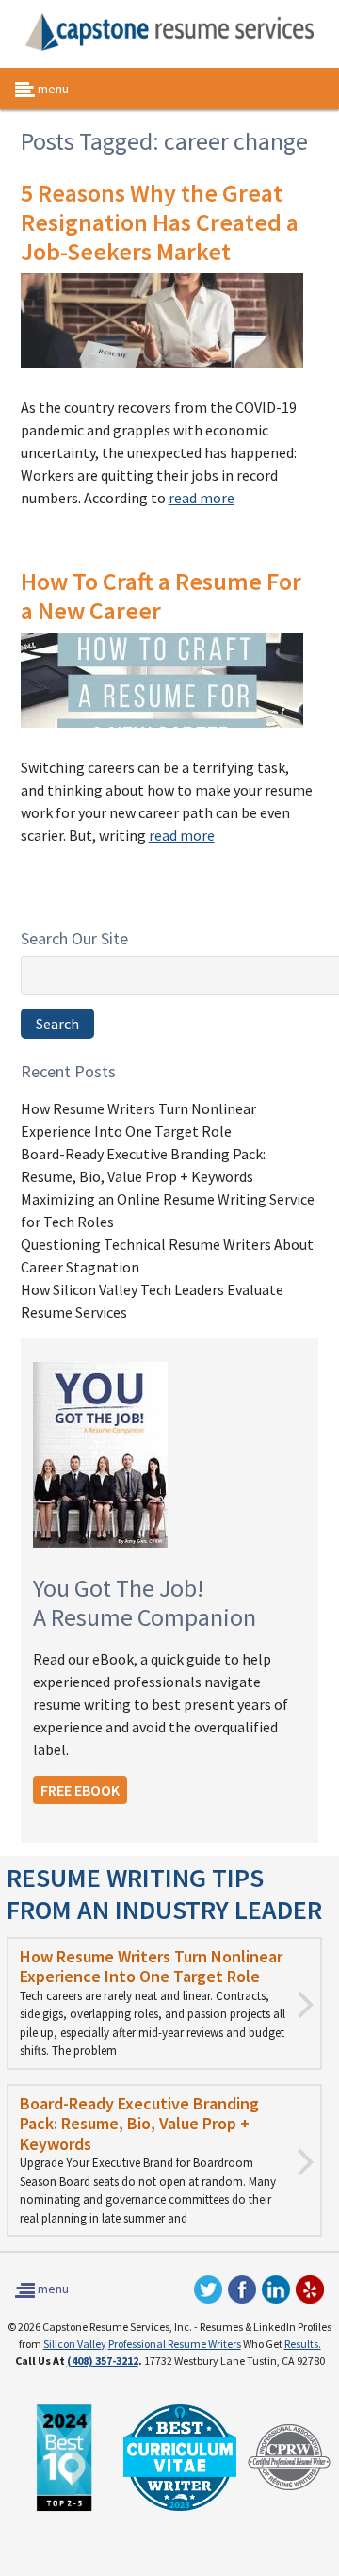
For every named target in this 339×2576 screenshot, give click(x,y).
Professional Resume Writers (175, 2344)
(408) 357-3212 (103, 2361)
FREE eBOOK (80, 1790)
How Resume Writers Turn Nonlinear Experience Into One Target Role (151, 1967)
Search (57, 1024)
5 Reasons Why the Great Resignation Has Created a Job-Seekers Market (160, 222)
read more (202, 498)
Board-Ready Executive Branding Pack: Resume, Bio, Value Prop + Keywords (139, 2124)
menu (52, 89)
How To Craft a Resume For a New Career (161, 596)
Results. (303, 2344)
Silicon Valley (75, 2344)
